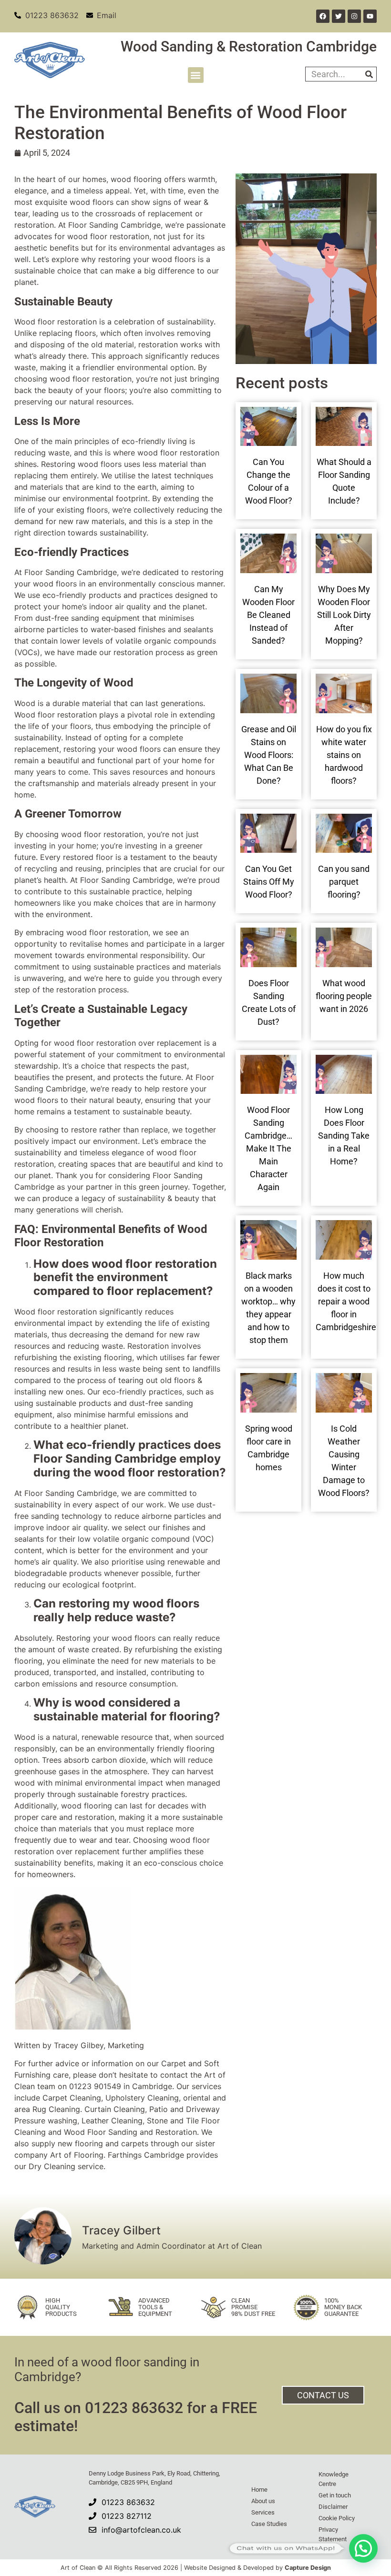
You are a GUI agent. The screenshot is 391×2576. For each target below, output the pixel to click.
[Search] (369, 74)
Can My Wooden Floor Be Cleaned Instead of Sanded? (268, 615)
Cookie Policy (337, 2518)
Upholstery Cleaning (142, 2098)
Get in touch (335, 2495)
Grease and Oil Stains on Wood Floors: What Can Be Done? (269, 755)
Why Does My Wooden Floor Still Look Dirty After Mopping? (344, 615)
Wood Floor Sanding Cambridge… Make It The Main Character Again (268, 1148)
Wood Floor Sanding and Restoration (130, 2132)
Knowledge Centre (334, 2479)
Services (263, 2512)
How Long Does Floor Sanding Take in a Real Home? (344, 1136)
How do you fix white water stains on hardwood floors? (344, 755)
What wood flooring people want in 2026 (344, 996)
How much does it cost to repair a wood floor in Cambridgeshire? (348, 1301)
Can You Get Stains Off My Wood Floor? (269, 882)
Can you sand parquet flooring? (344, 882)
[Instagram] (354, 16)
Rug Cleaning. (57, 2109)
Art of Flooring (77, 2155)
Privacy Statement (333, 2534)
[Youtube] (370, 16)
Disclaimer (333, 2507)
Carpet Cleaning (72, 2098)
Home (259, 2490)
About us (263, 2501)
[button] (196, 75)
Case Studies (269, 2524)
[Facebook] (323, 16)
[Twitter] (339, 16)
